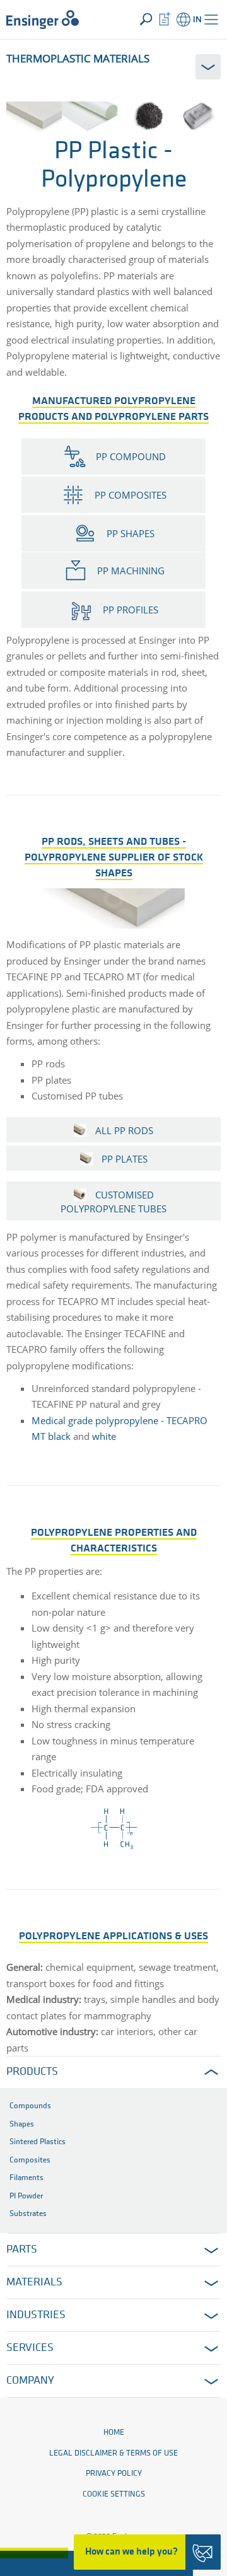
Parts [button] (22, 2250)
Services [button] (30, 2348)
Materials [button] (34, 2283)
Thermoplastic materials (78, 58)
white (104, 1436)
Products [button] (32, 2072)
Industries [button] (36, 2316)
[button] (211, 20)
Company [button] (30, 2381)
